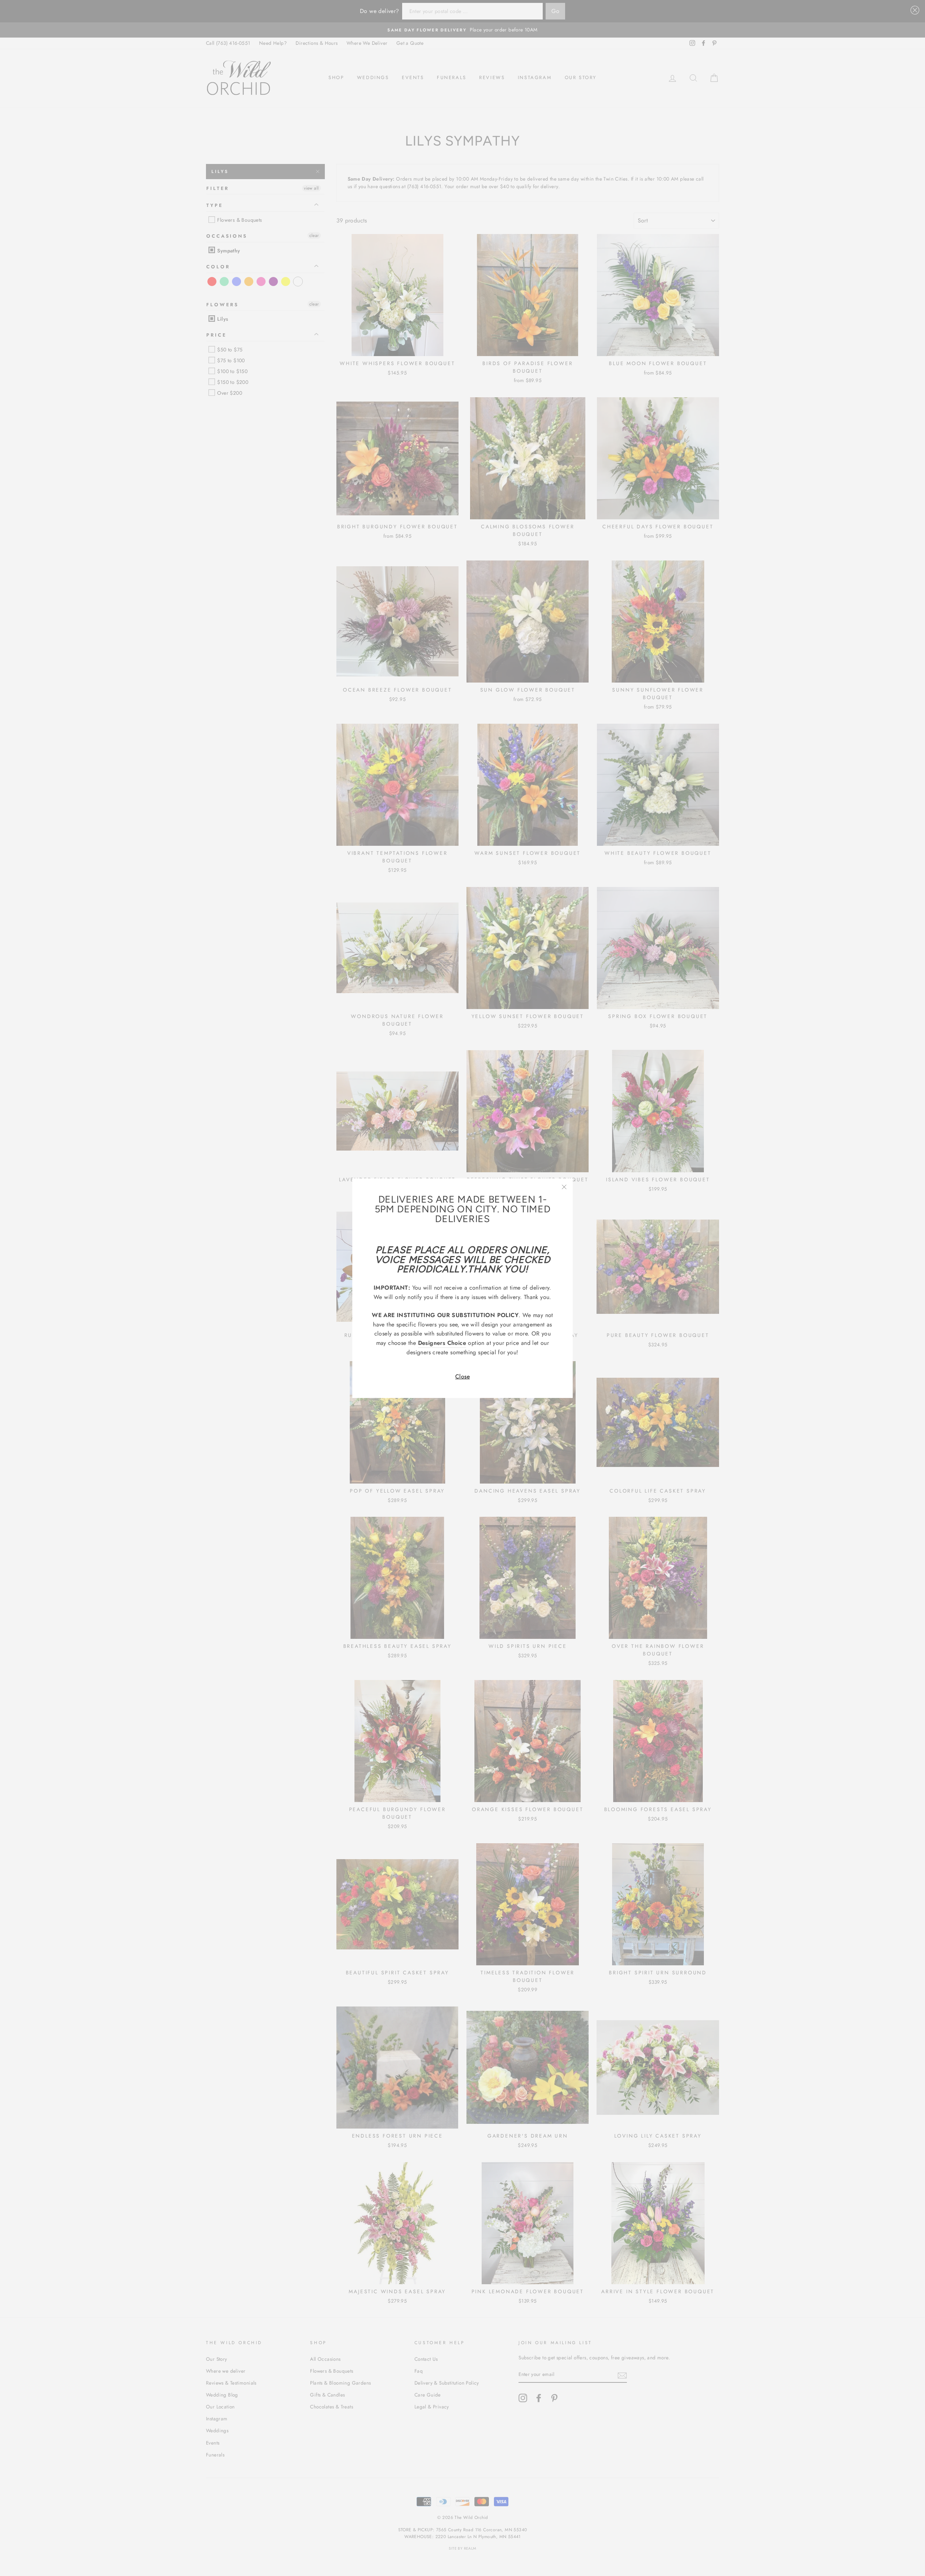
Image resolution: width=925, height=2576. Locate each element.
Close (462, 1376)
